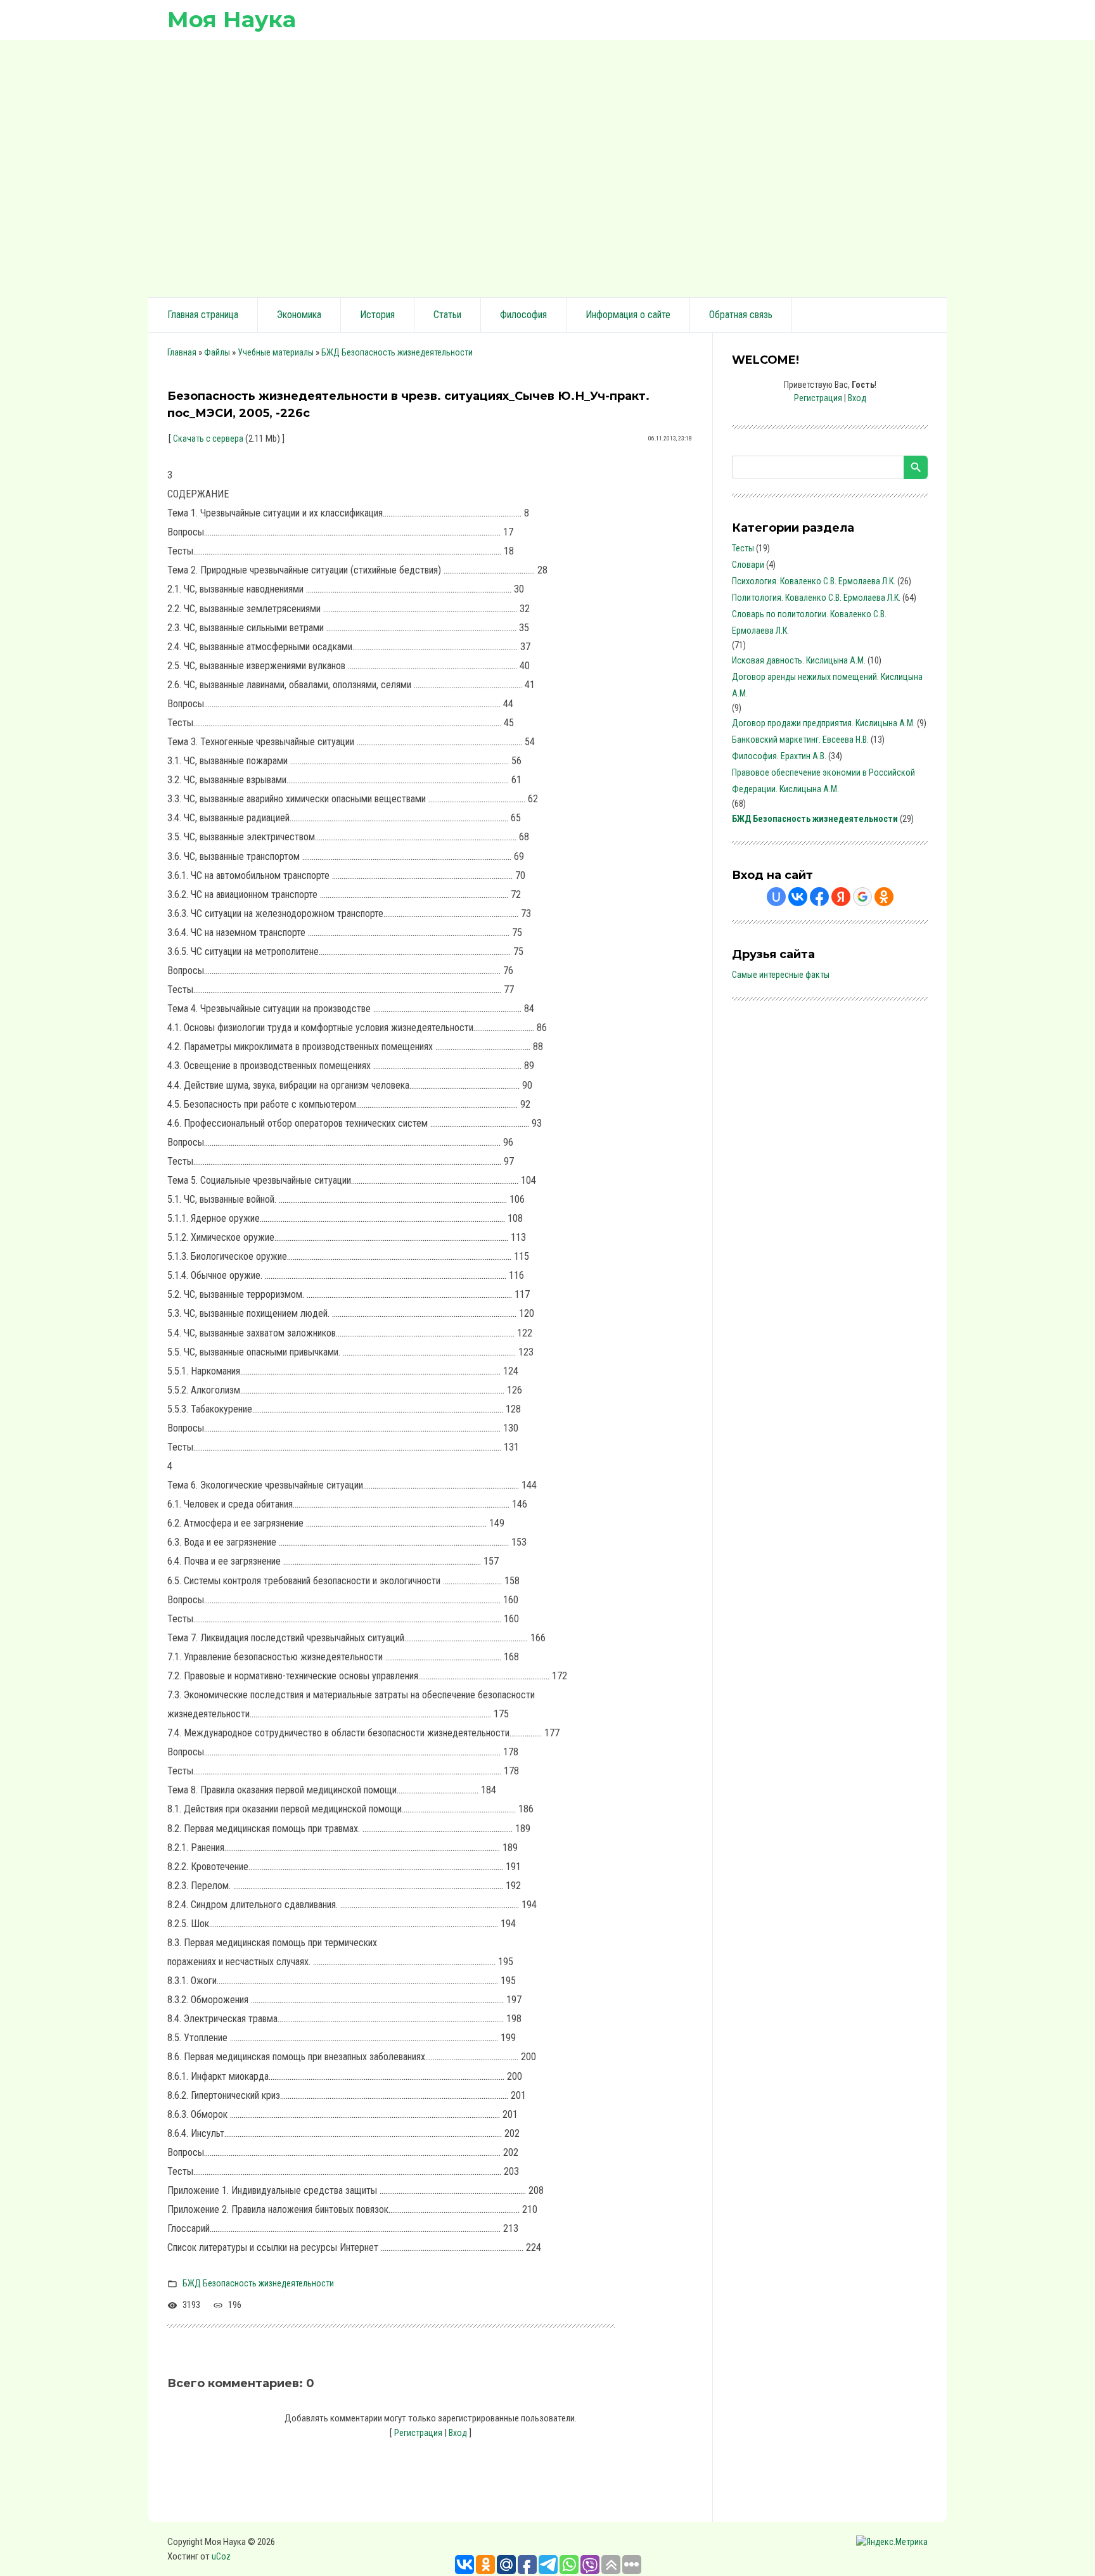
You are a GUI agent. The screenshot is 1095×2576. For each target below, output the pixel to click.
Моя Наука (232, 19)
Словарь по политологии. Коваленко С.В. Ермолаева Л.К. (809, 622)
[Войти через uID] (776, 897)
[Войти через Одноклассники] (884, 897)
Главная (182, 352)
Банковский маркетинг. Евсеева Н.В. (800, 740)
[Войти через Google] (862, 897)
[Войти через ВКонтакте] (798, 897)
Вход (458, 2433)
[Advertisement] (547, 167)
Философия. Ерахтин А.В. (779, 756)
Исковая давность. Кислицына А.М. (799, 660)
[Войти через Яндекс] (841, 897)
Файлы (217, 352)
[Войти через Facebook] (819, 897)
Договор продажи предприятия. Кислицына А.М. (823, 723)
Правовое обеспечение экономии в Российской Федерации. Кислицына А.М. (823, 781)
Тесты (743, 548)
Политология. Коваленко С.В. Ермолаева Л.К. (816, 598)
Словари (748, 565)
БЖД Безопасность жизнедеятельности (397, 352)
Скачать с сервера (208, 439)
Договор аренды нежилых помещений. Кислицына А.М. (827, 685)
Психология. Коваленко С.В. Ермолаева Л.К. (814, 581)
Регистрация (418, 2433)
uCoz (221, 2556)
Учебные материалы (276, 352)
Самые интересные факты (781, 975)
